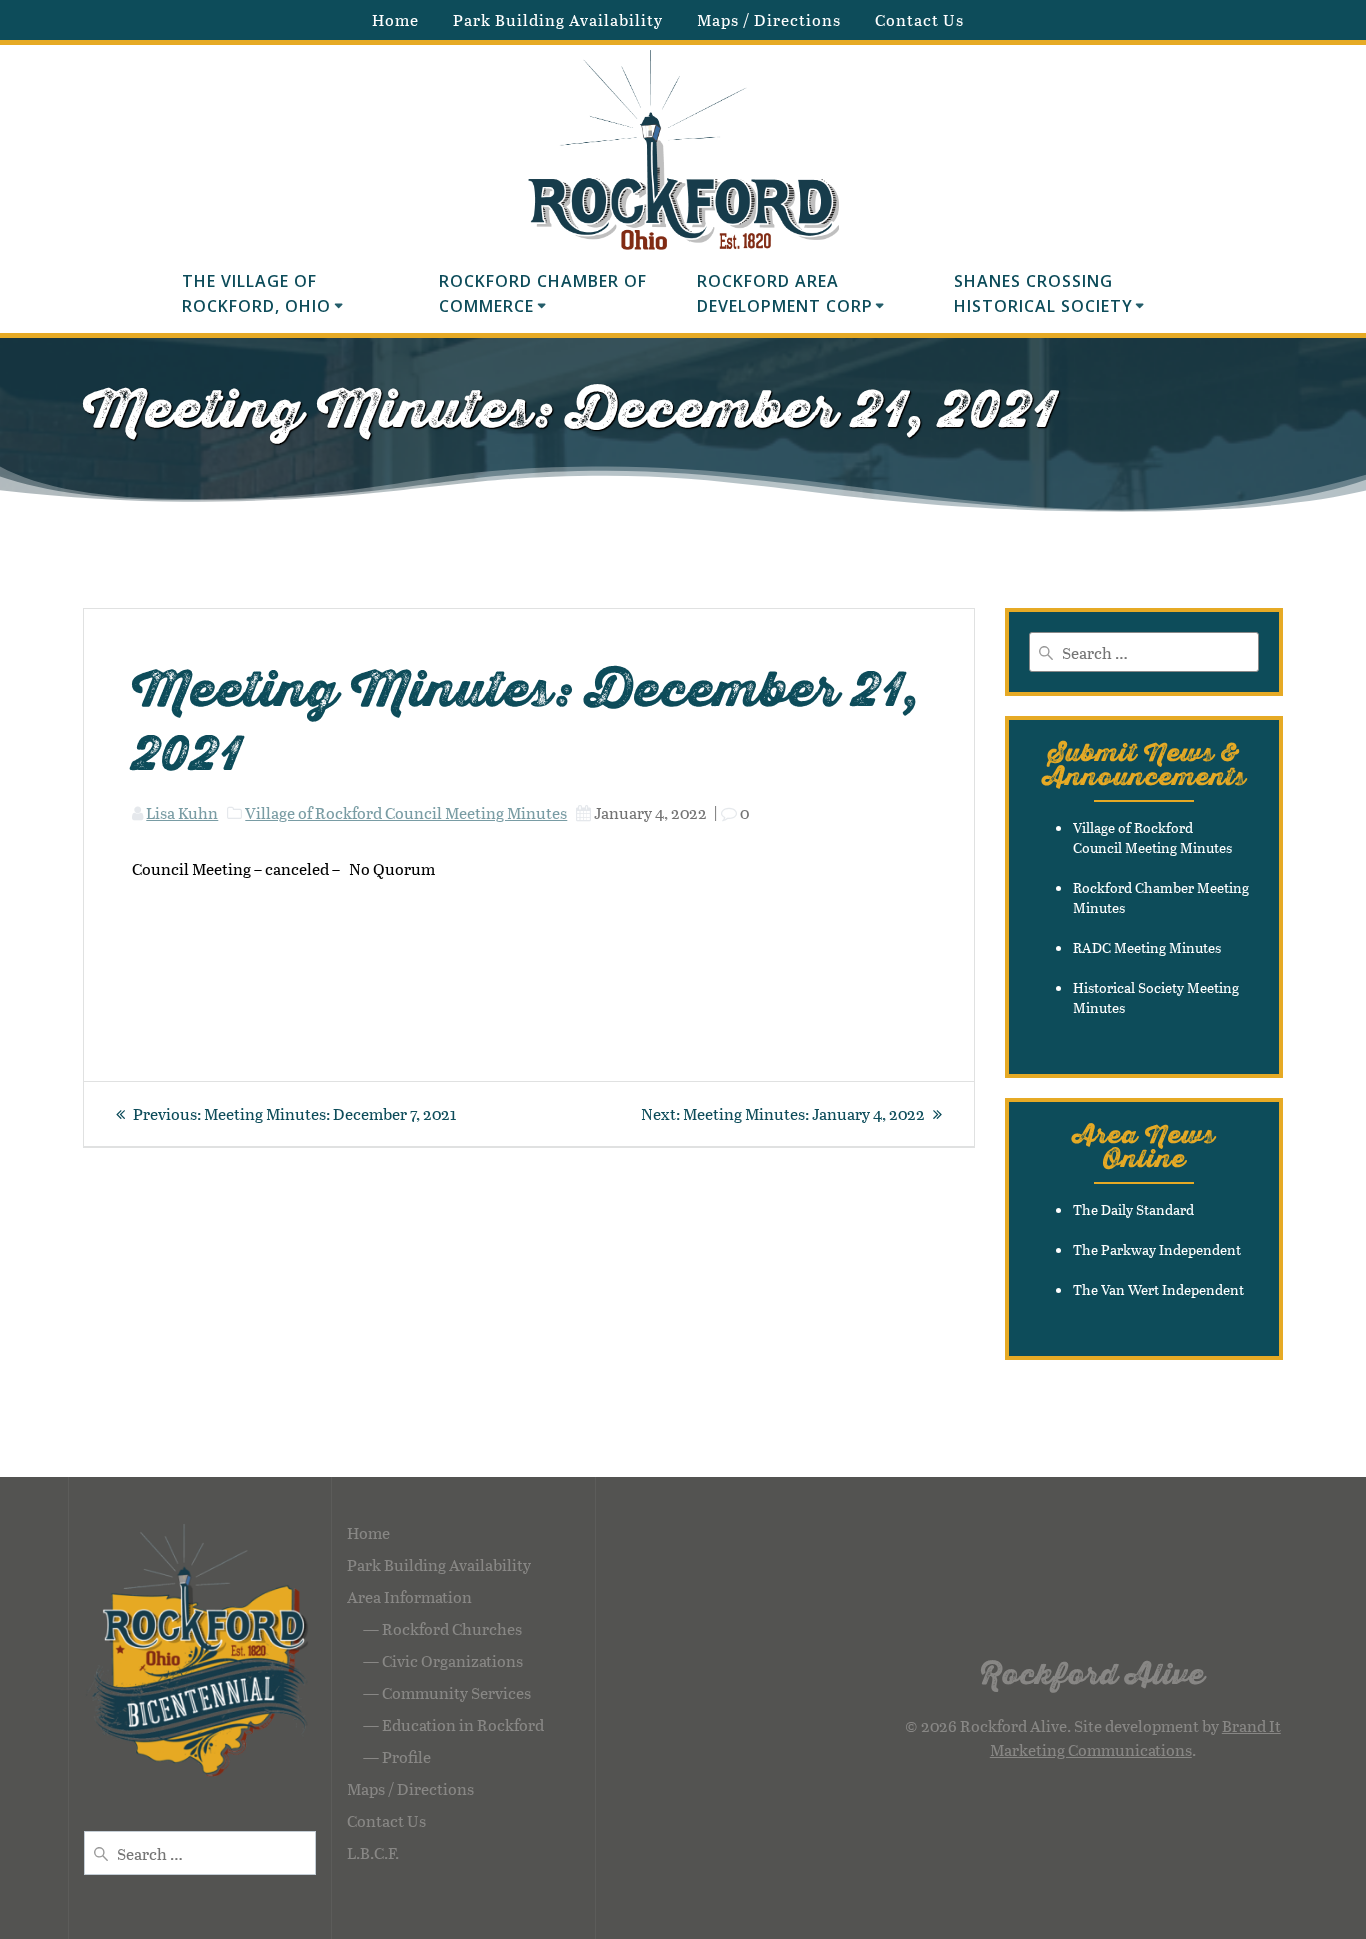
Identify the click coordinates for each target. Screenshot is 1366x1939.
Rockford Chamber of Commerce (545, 294)
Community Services (456, 1692)
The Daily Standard (1133, 1209)
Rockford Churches (452, 1628)
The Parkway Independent (1157, 1249)
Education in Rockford (463, 1724)
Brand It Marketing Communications (1135, 1737)
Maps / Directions (769, 19)
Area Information (409, 1596)
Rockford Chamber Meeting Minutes (1161, 897)
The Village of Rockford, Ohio (256, 294)
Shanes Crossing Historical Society (1043, 294)
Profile (406, 1756)
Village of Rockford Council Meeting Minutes (406, 812)
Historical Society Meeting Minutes (1156, 997)
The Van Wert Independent (1158, 1289)
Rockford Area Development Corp (785, 294)
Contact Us (919, 19)
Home (395, 19)
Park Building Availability (558, 19)
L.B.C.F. (373, 1852)
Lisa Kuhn (182, 812)
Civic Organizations (452, 1660)
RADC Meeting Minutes (1147, 947)
